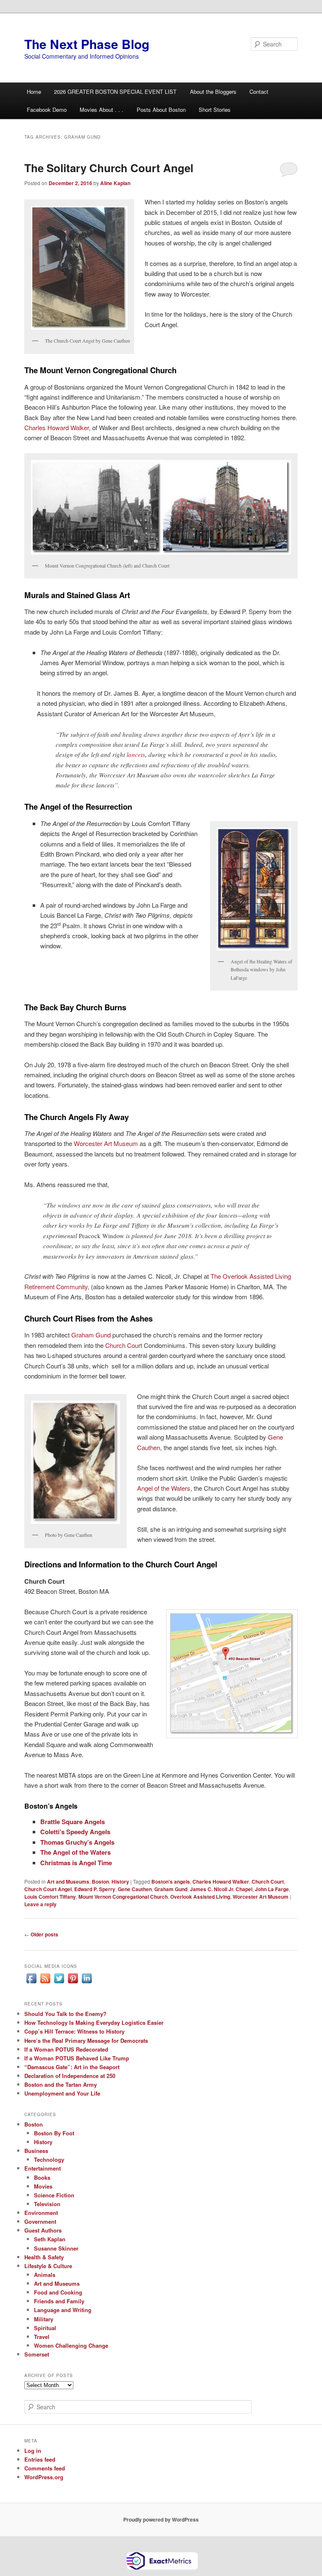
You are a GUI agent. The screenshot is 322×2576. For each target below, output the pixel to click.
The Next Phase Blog (87, 44)
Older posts (41, 1934)
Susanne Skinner (56, 2248)
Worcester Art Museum (106, 1143)
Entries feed (40, 2459)
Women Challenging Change (71, 2345)
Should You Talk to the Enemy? (65, 2014)
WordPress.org (44, 2477)
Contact (259, 92)
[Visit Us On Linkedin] (87, 1983)
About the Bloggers (213, 92)
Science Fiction (54, 2195)
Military (44, 2319)
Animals (45, 2275)
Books (42, 2177)
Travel (42, 2337)
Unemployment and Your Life (62, 2093)
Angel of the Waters (164, 1488)
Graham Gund (91, 1335)
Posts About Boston (161, 110)
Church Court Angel (48, 1889)
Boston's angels (171, 1882)
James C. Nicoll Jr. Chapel (221, 1889)
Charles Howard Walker (57, 427)
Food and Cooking (58, 2292)
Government (40, 2221)
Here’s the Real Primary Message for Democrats (86, 2040)
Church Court (124, 1345)
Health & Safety (44, 2257)
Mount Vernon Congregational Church (123, 1897)
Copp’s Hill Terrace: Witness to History (74, 2031)
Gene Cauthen (135, 1889)
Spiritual (45, 2328)
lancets (136, 754)
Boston (100, 1882)
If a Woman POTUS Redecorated (66, 2049)
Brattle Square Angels (73, 1822)
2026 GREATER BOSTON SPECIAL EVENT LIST (115, 92)
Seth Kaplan (50, 2239)
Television (47, 2204)
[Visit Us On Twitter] (59, 1983)
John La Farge (272, 1889)
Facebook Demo (47, 110)
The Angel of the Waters (75, 1852)
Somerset (37, 2354)
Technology (49, 2159)
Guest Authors (43, 2230)
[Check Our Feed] (45, 1983)
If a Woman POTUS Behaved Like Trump (77, 2058)
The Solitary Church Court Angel (109, 168)
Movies (43, 2186)
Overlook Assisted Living (200, 1897)
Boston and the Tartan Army (61, 2084)
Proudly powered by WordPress (161, 2519)
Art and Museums (68, 1882)
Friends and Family (59, 2301)
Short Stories (215, 110)
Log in (33, 2451)
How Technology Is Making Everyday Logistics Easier (94, 2022)
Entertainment (43, 2168)
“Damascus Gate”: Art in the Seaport (72, 2067)
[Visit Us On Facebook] (31, 1983)
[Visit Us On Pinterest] (73, 1983)
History (120, 1882)
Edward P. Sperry (95, 1889)
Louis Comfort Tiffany (50, 1897)
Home (34, 92)
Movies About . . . (101, 110)
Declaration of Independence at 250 (70, 2076)
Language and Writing (63, 2310)
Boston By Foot (54, 2133)
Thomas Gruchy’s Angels (77, 1842)
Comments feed (45, 2468)
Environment (41, 2213)
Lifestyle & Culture (48, 2266)
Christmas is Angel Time (76, 1863)
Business (36, 2151)
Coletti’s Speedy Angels (75, 1832)
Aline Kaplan (115, 183)
